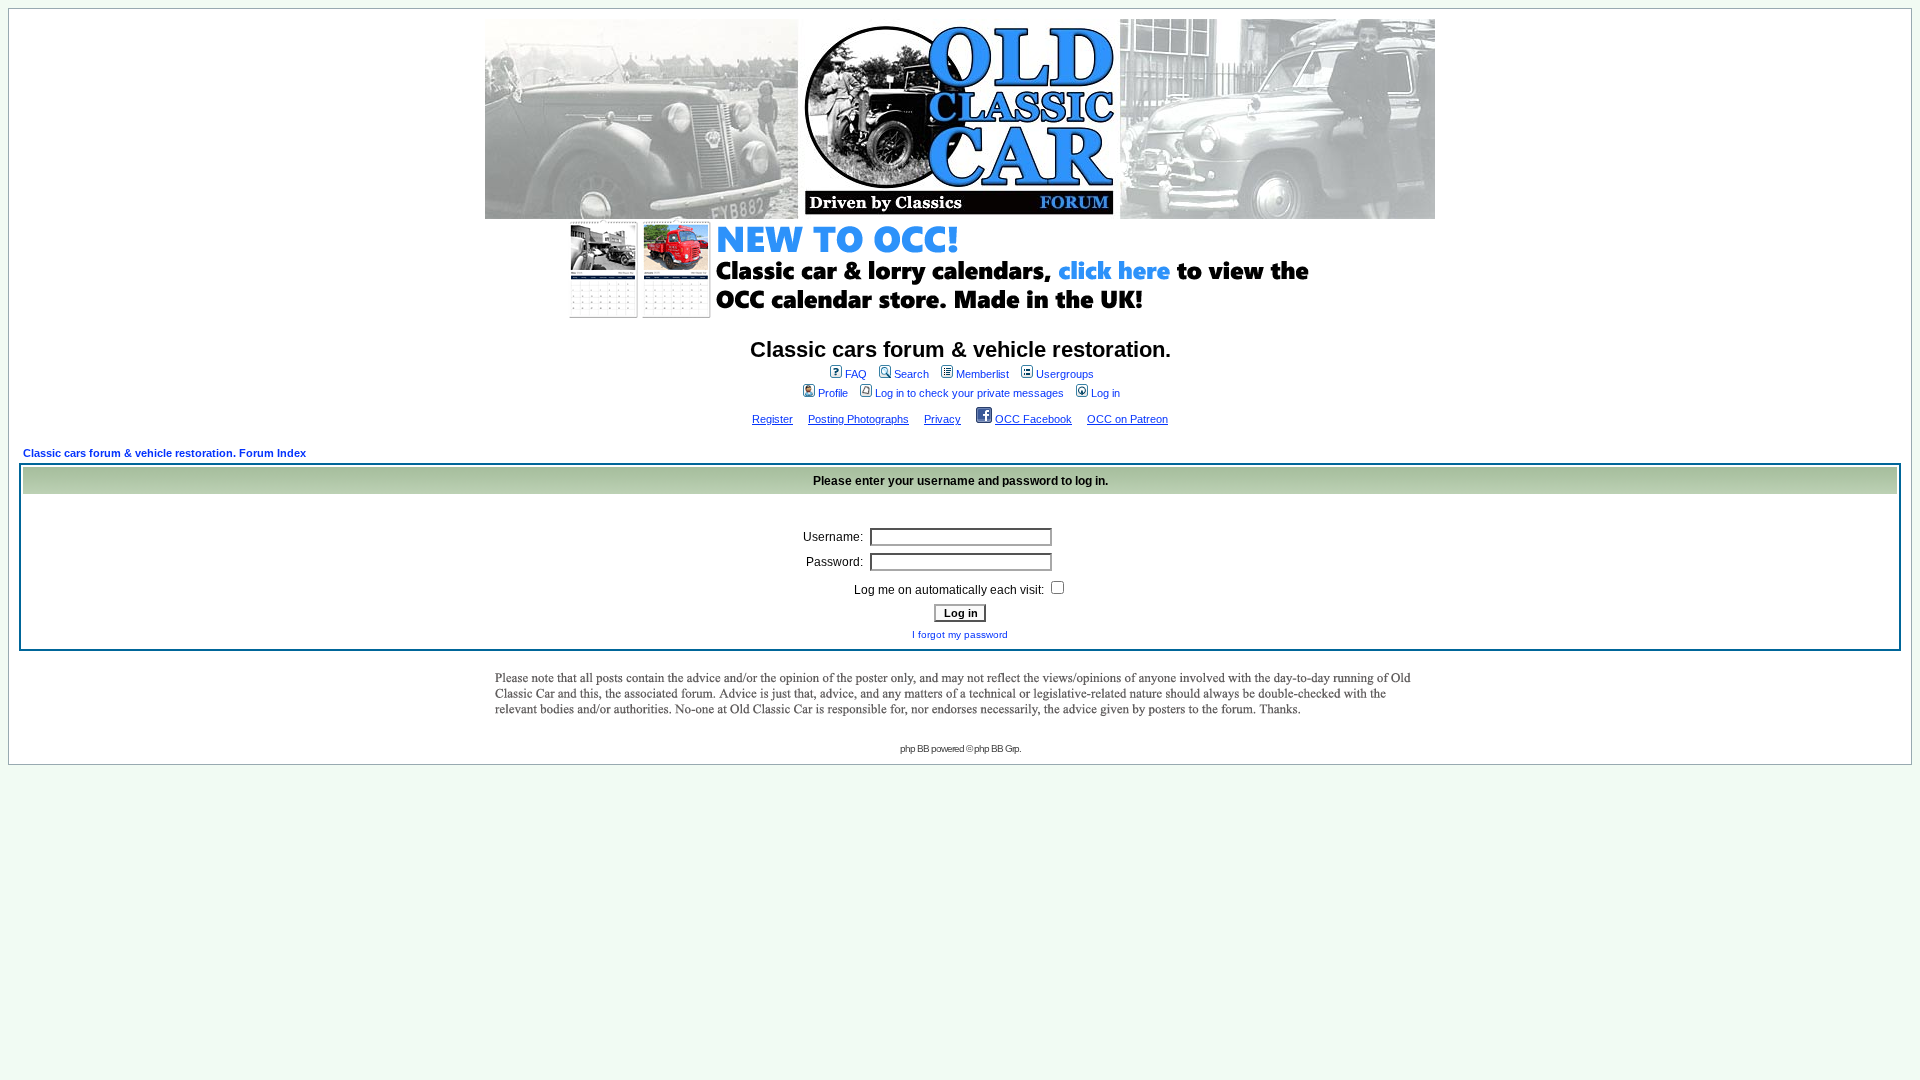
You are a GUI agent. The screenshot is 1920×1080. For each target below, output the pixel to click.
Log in (1105, 393)
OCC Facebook (1033, 419)
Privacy (942, 419)
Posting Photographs (858, 419)
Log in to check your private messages (969, 393)
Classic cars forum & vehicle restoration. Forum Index (164, 453)
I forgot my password (960, 634)
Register (772, 419)
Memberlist (982, 374)
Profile (833, 393)
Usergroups (1065, 374)
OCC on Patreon (1127, 419)
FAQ (856, 374)
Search (911, 374)
